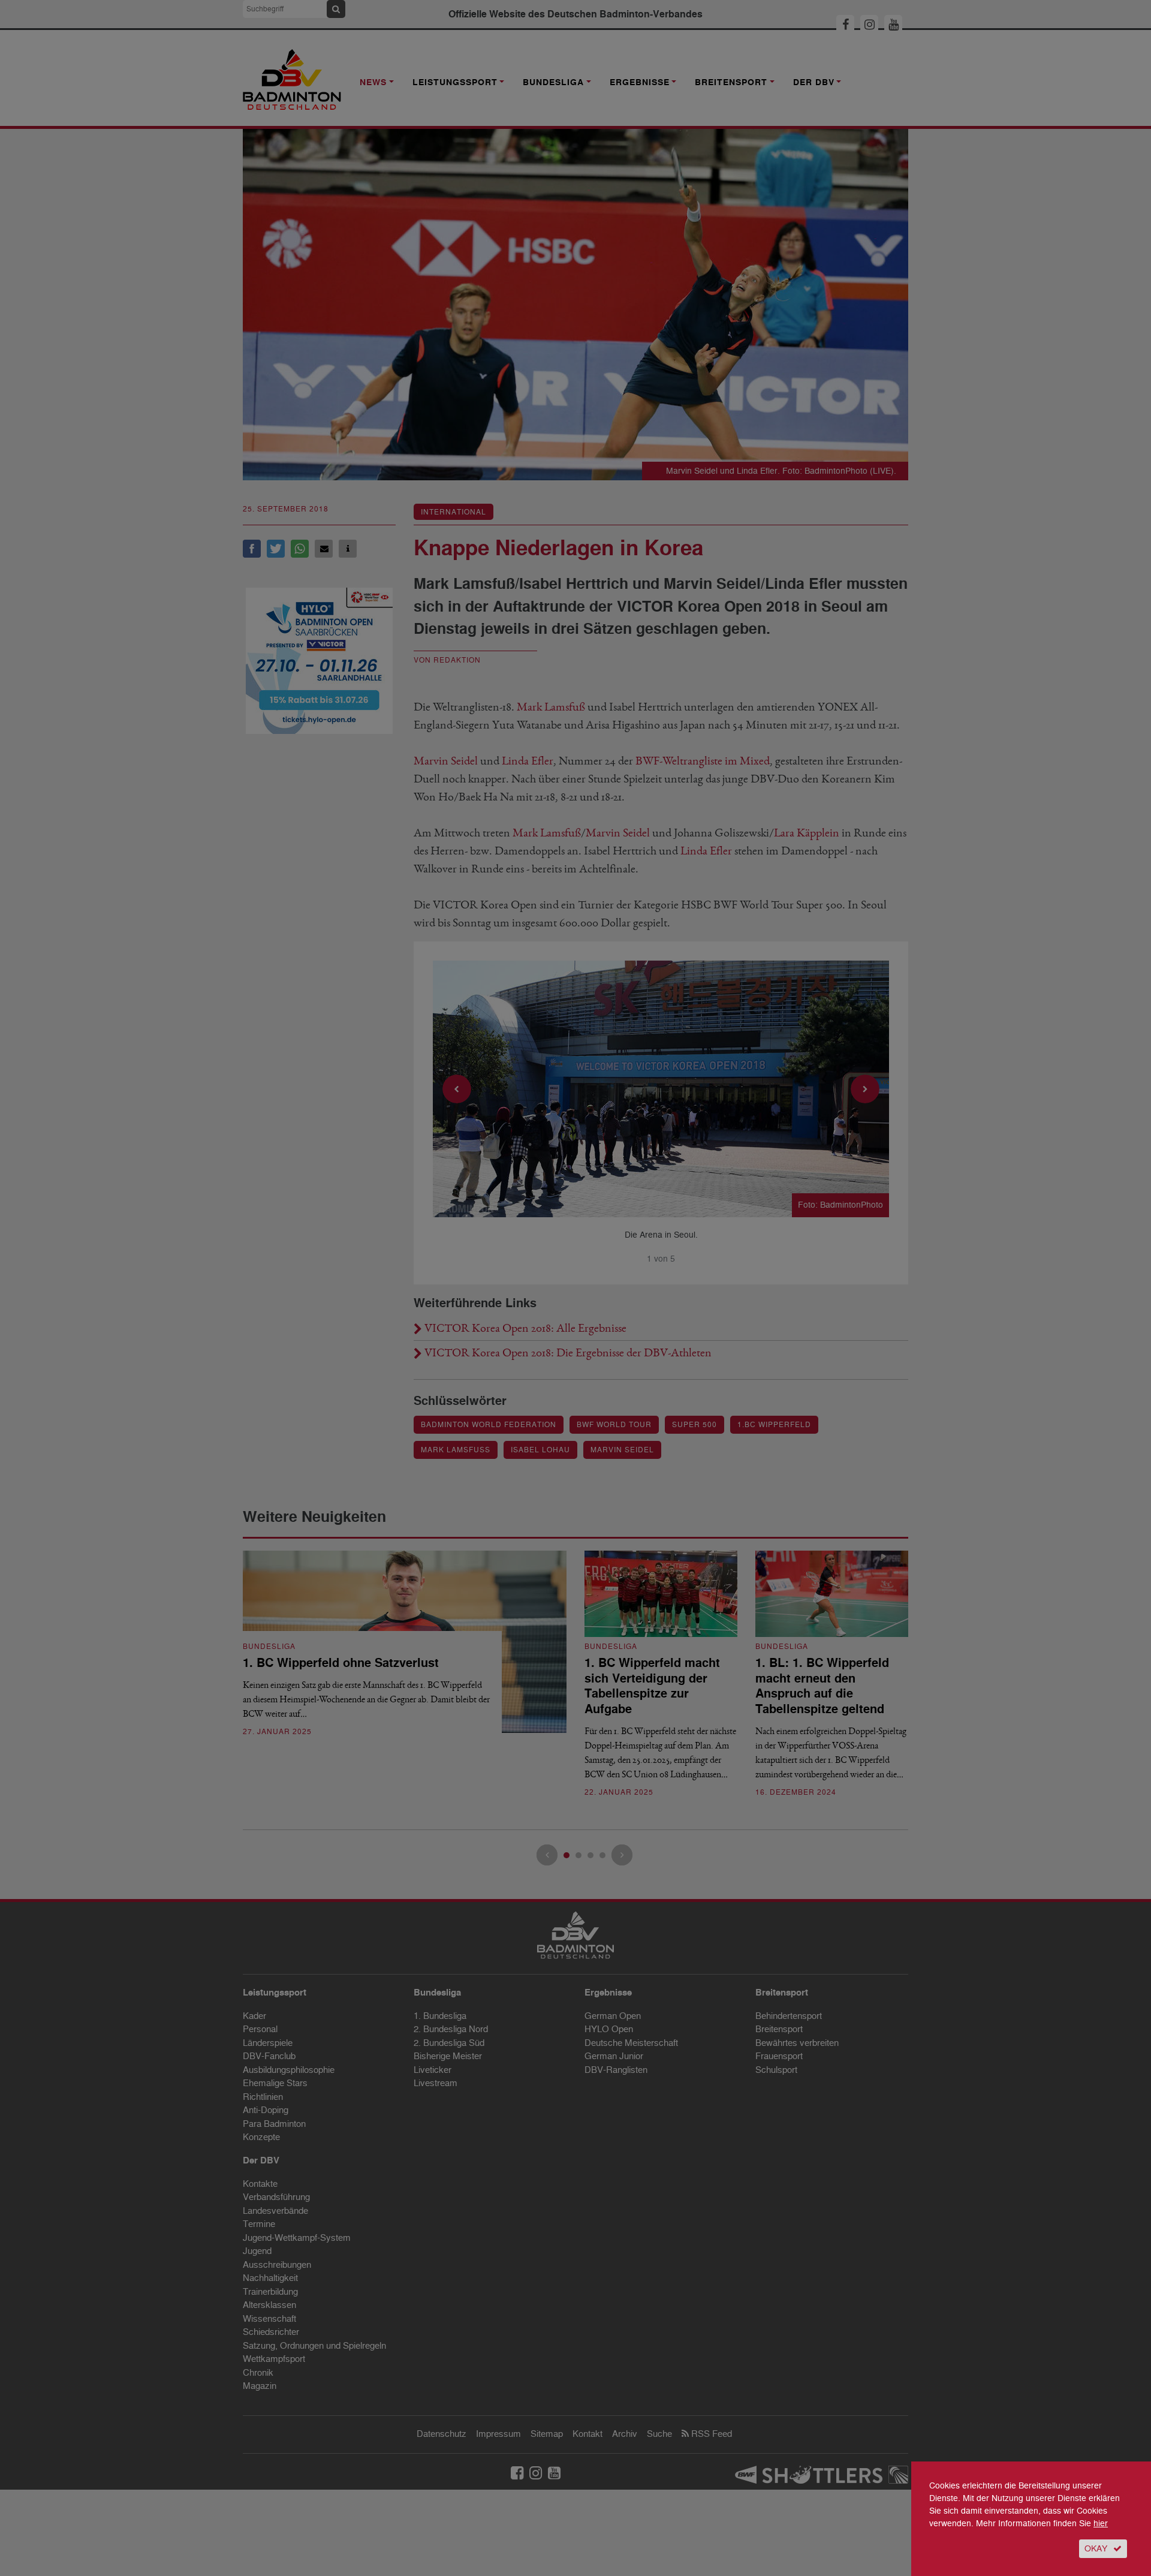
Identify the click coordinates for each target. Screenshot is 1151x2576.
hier (1101, 2524)
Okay (1096, 2549)
